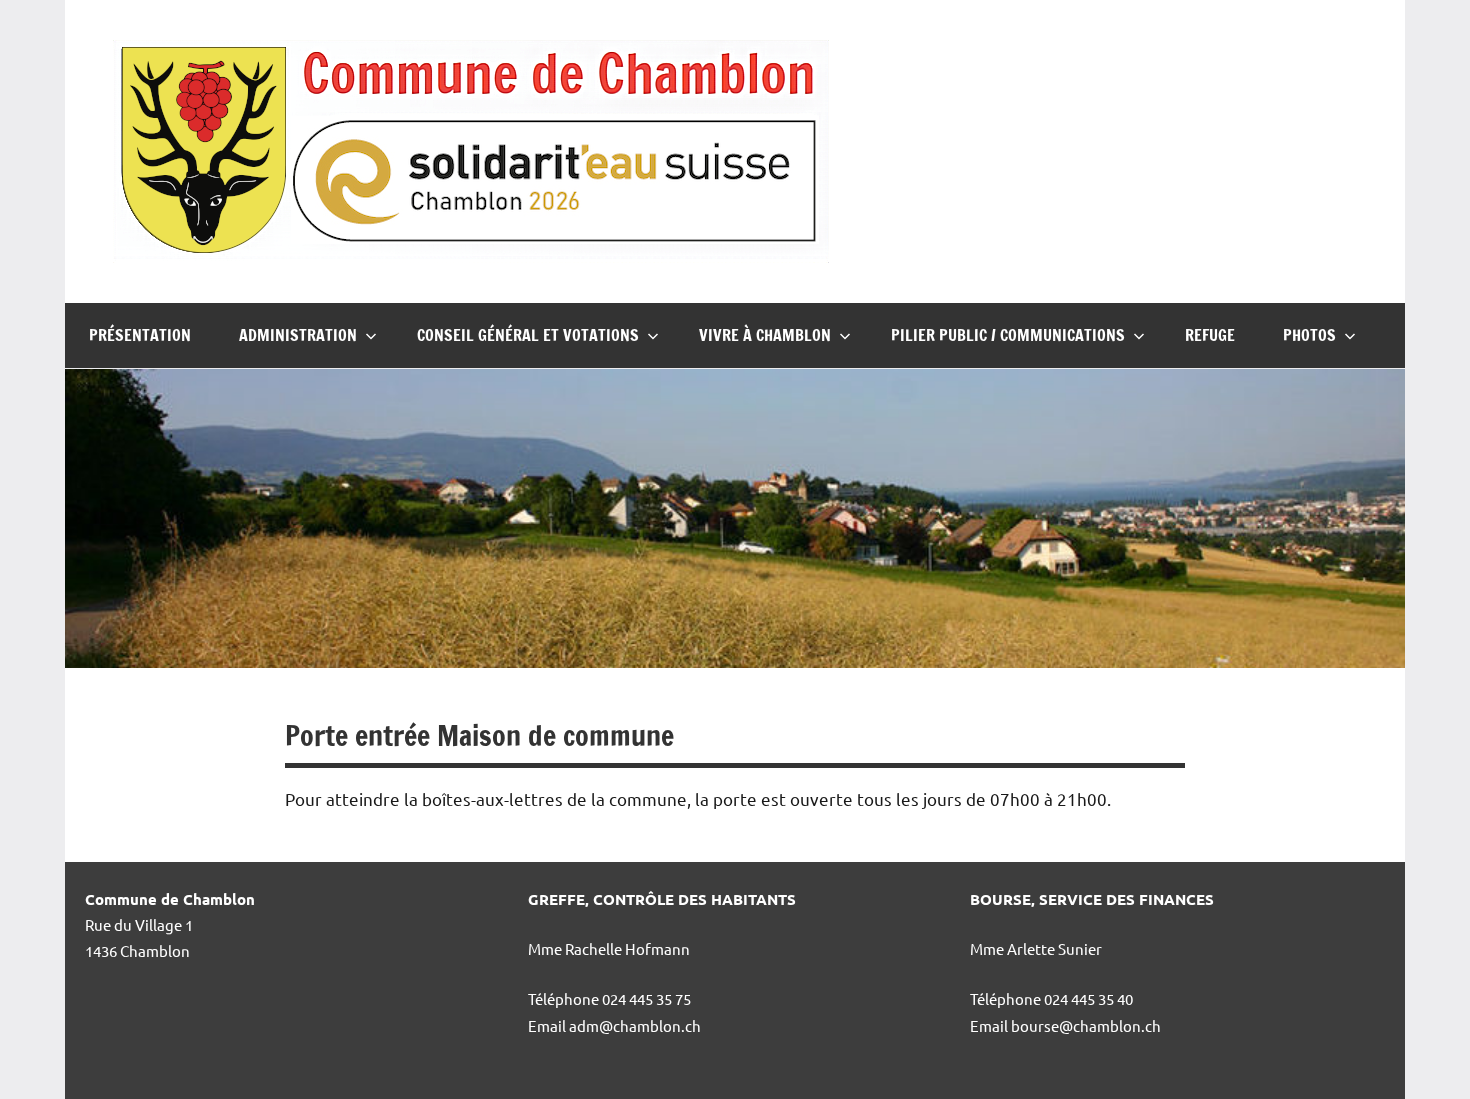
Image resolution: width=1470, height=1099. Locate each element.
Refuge (1210, 335)
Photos (1309, 335)
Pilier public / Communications (1008, 335)
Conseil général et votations (528, 335)
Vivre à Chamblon (765, 335)
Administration (298, 335)
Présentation (140, 335)
